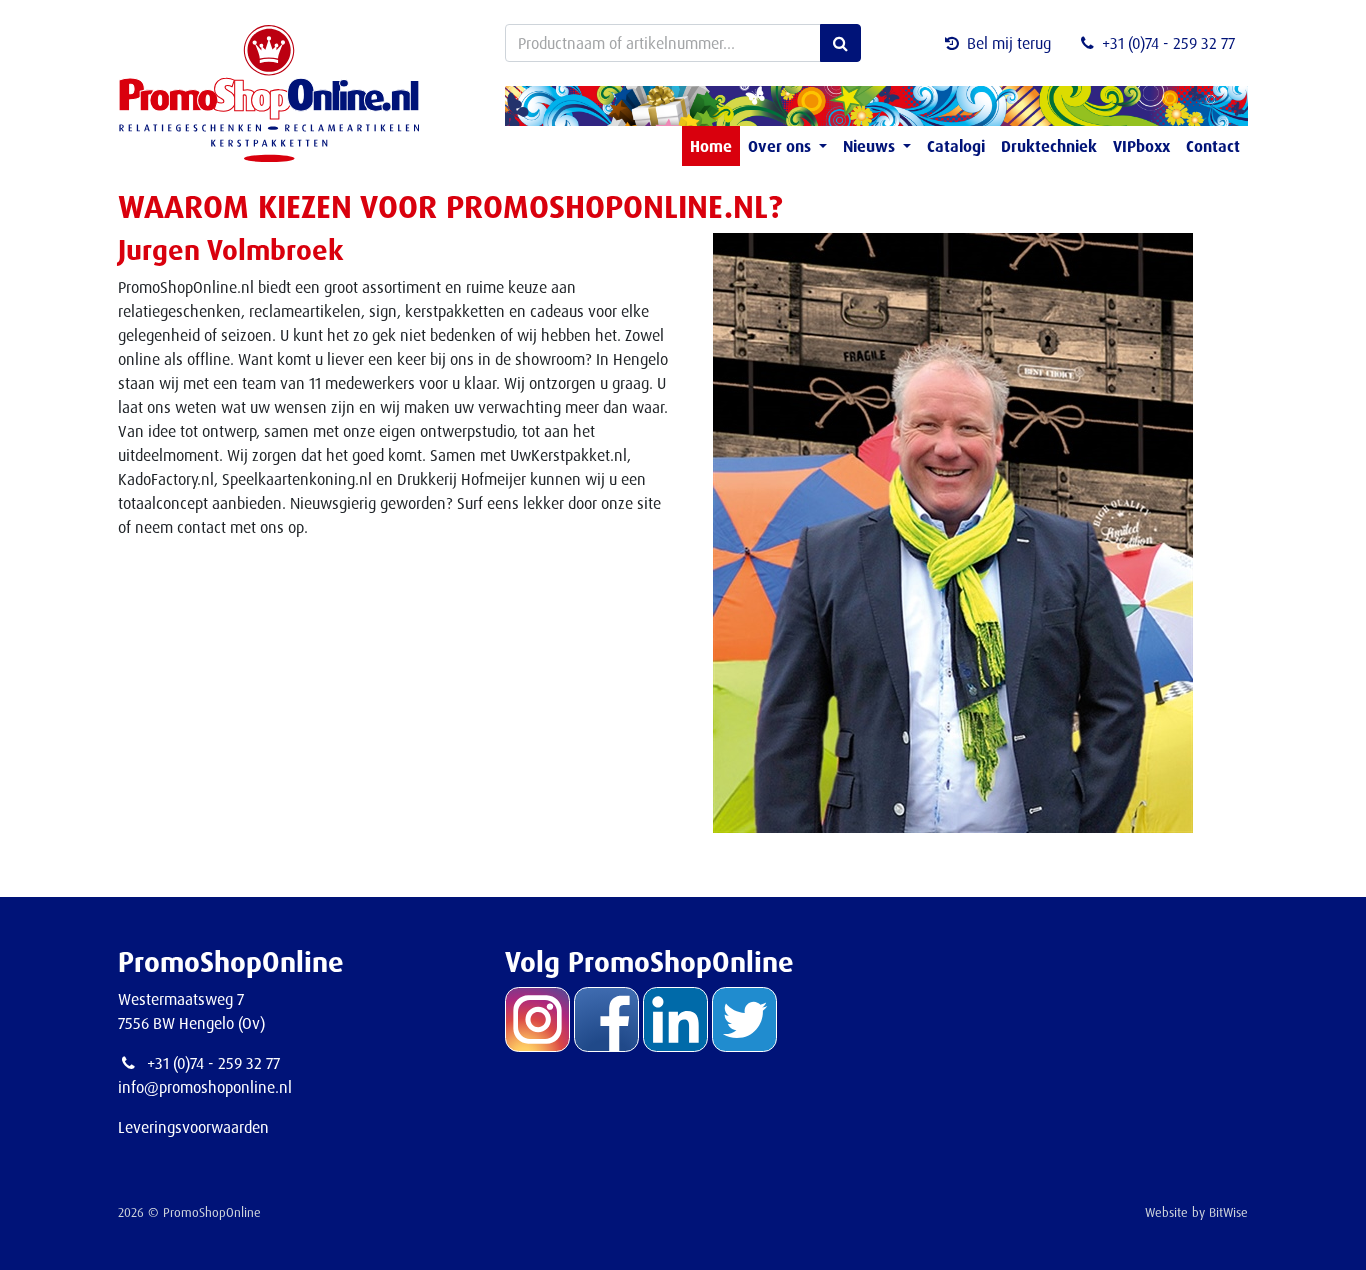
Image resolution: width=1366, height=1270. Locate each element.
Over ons (781, 146)
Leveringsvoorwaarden (193, 1127)
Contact (1213, 146)
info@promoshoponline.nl (205, 1087)
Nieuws (871, 146)
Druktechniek (1049, 146)
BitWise (1228, 1212)
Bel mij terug (1009, 43)
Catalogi (956, 146)
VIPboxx (1141, 146)
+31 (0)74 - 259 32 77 (1168, 43)
